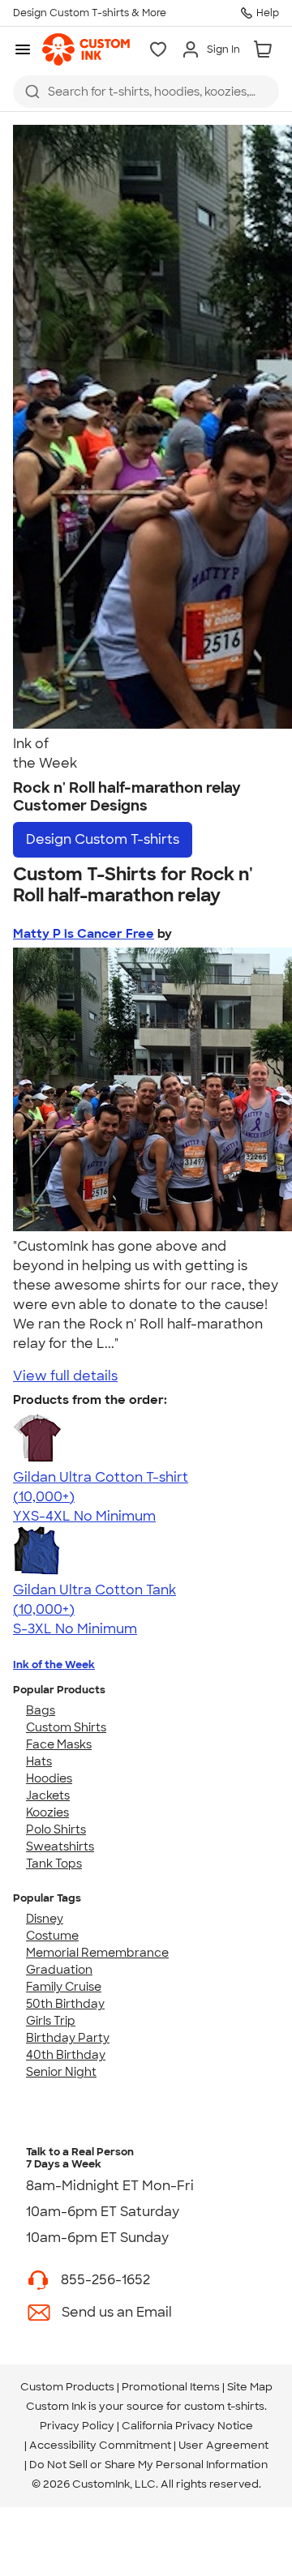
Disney (45, 1919)
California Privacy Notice (187, 2426)
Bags (41, 1710)
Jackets (48, 1795)
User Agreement (223, 2445)
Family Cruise (64, 1987)
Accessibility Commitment (100, 2445)
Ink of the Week (54, 1665)
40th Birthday (66, 2055)
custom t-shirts (224, 2406)
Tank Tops (54, 1864)
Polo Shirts (56, 1829)
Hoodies (49, 1778)
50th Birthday (65, 2004)
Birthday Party (68, 2038)
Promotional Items (171, 2387)
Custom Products (67, 2387)
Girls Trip (51, 2021)
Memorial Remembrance (97, 1953)
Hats (39, 1761)
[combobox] (146, 92)
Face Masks (59, 1744)
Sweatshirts (60, 1846)
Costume (52, 1936)
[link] (86, 49)
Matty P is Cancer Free (84, 934)
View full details (65, 1376)
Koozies (47, 1812)
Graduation (59, 1970)
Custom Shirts (66, 1727)
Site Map (250, 2387)
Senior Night (61, 2072)
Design (103, 839)
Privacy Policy (77, 2426)
